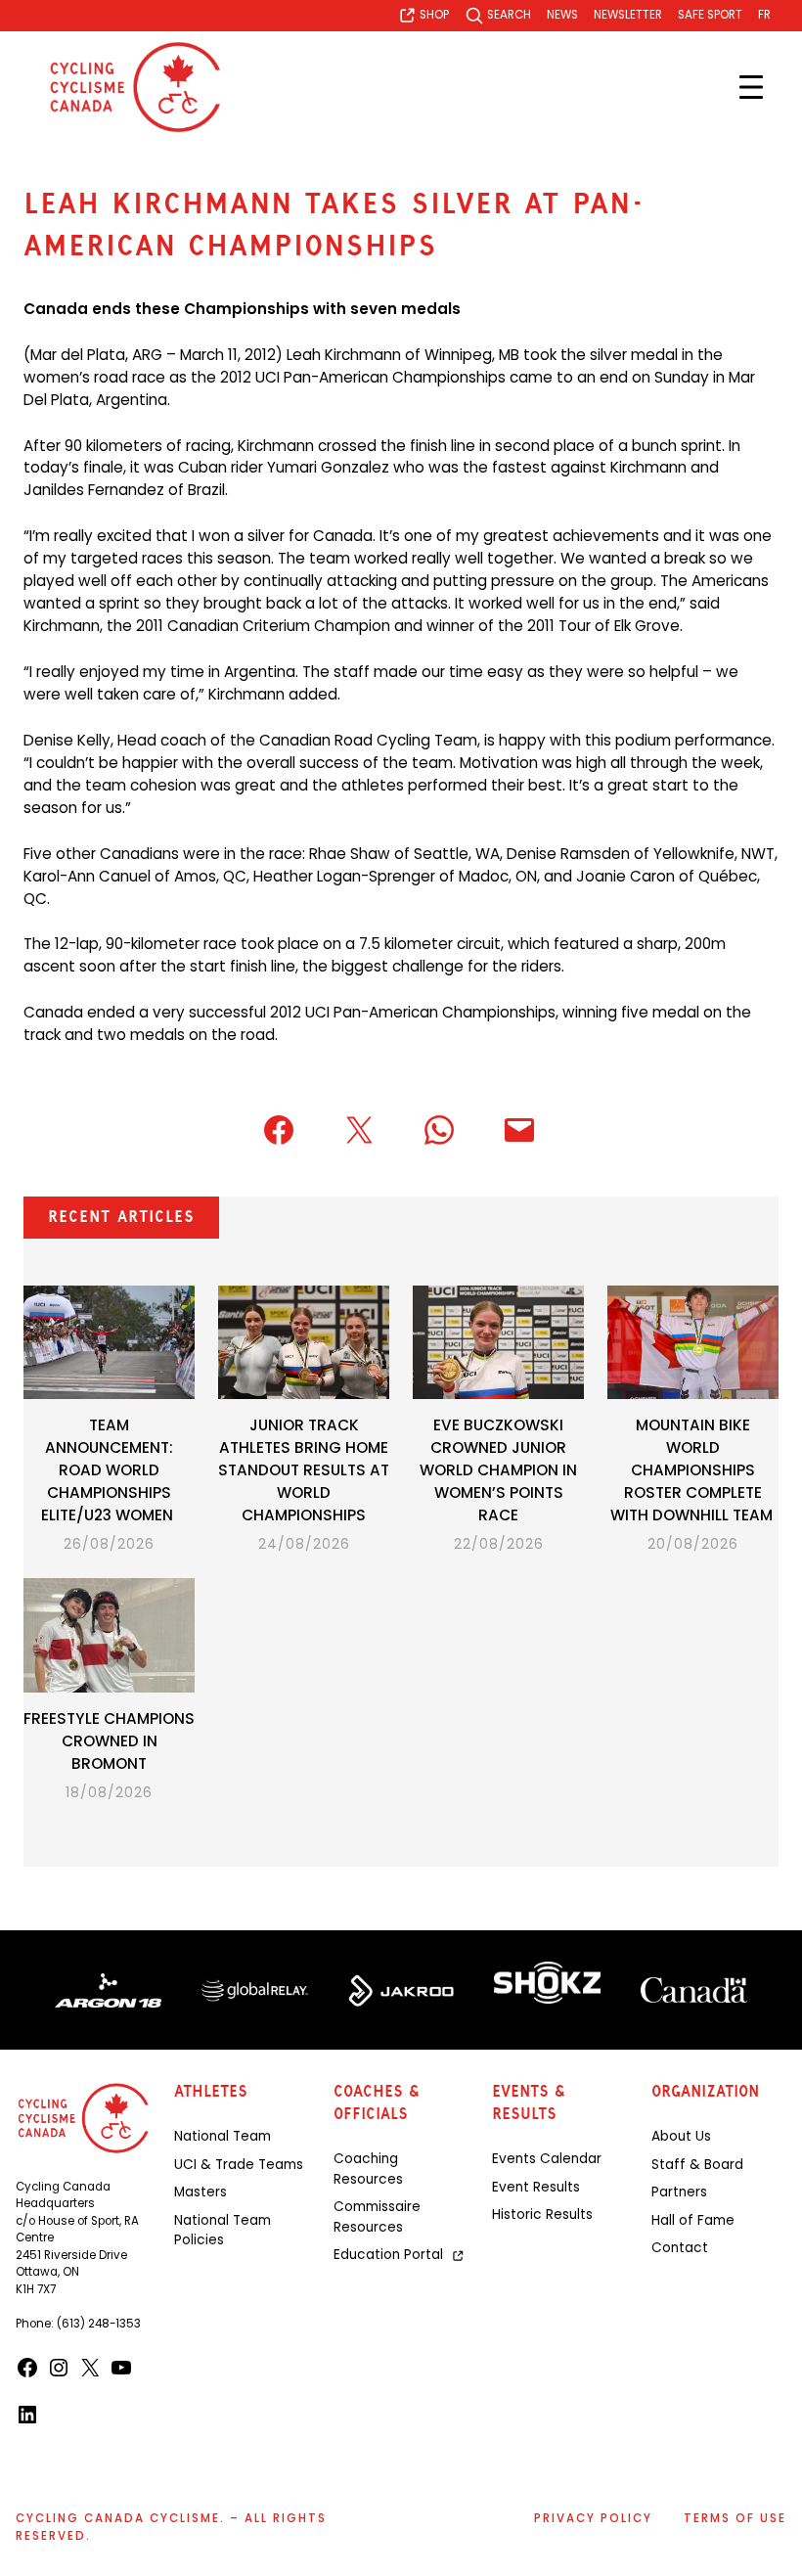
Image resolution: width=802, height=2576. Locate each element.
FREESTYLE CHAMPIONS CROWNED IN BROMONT (109, 1741)
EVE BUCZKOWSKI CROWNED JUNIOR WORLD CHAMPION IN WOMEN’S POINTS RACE (498, 1470)
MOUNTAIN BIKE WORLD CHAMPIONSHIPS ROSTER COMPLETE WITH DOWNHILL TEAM (693, 1470)
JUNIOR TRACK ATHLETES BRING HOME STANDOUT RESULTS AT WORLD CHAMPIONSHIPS (304, 1470)
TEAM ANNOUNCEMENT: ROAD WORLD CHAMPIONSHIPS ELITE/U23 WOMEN (109, 1470)
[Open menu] (751, 87)
